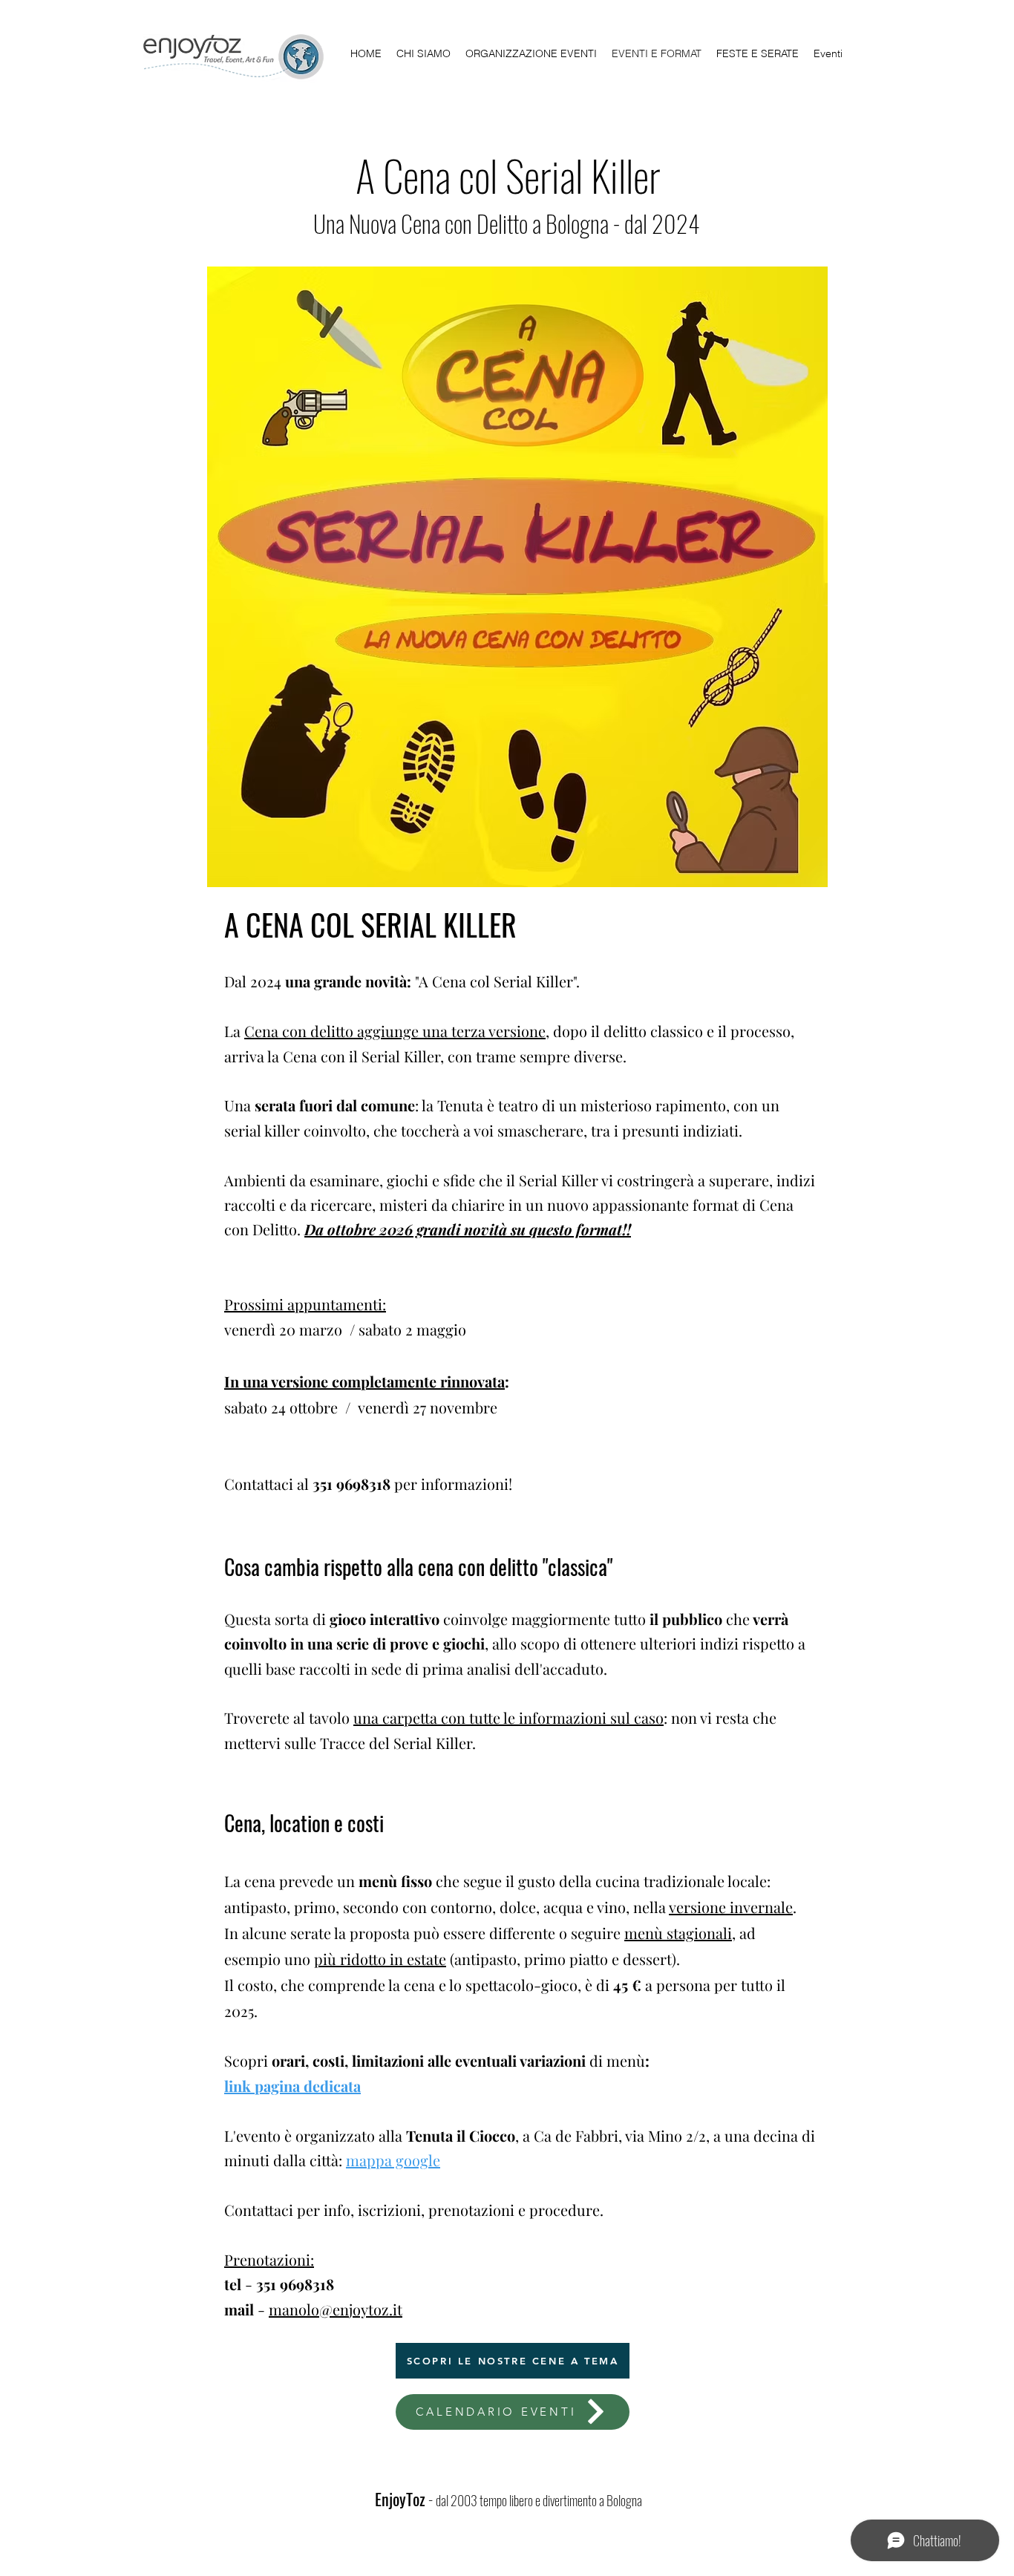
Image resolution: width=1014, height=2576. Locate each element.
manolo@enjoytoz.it (336, 2309)
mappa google (393, 2160)
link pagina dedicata (292, 2086)
